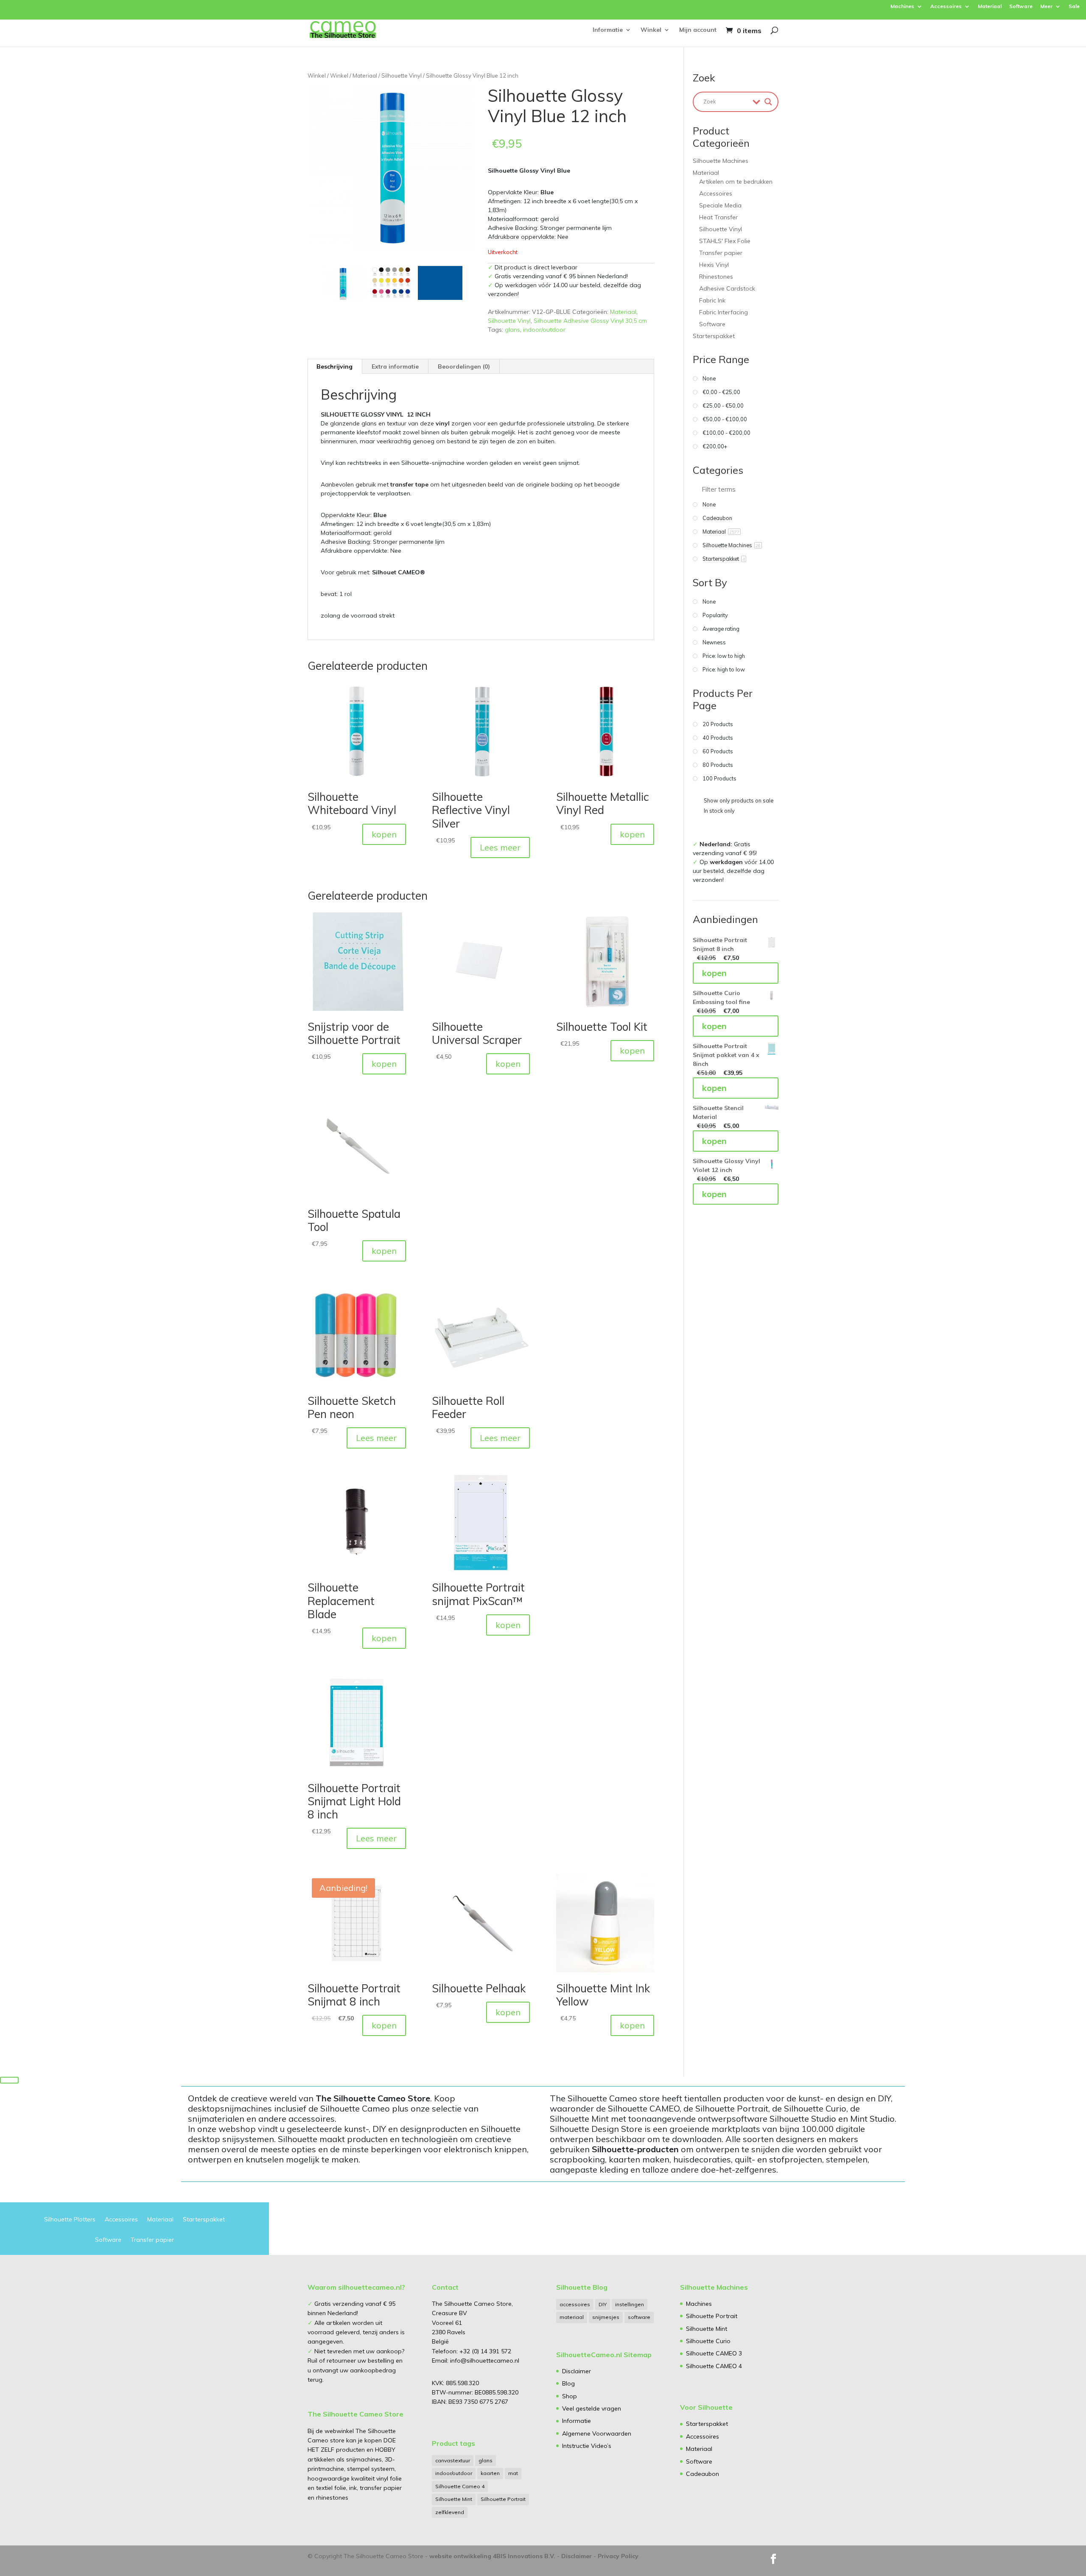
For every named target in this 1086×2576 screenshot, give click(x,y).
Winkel (651, 30)
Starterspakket (714, 336)
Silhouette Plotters (70, 2220)
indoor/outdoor (544, 330)
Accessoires (946, 7)
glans (512, 330)
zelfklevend (450, 2512)
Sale (1074, 7)
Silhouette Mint (454, 2499)
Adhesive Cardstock (727, 288)
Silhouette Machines (721, 161)
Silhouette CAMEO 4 (714, 2366)
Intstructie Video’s (587, 2446)
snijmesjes (606, 2317)
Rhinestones (716, 277)
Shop (570, 2396)
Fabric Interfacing (724, 312)
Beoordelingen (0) (464, 366)
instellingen (630, 2304)
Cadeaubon (703, 2474)
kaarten (490, 2473)
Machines (902, 7)
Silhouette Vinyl (402, 76)
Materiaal (990, 7)
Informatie (608, 30)
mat (513, 2473)
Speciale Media (720, 205)
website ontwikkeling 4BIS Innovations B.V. (492, 2556)
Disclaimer (577, 2371)
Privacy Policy (618, 2556)
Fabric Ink (712, 300)
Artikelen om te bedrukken (736, 182)
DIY (603, 2304)
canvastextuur (453, 2460)
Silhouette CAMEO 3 (714, 2353)
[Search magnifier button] (768, 102)
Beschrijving (334, 366)
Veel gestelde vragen (592, 2408)
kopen (384, 834)
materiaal (572, 2317)
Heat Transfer (718, 217)
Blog (568, 2383)
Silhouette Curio (708, 2341)
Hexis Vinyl (714, 265)
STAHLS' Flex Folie (725, 241)
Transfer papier (721, 253)
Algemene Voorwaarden (597, 2433)
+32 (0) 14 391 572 (485, 2351)
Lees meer (500, 847)
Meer (1046, 7)
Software (1021, 7)
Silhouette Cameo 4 (460, 2486)
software (639, 2317)
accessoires (575, 2304)
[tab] (335, 366)
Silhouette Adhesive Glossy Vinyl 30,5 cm (590, 321)
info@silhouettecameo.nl (484, 2361)
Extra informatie (395, 366)
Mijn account (698, 30)
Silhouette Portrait (503, 2499)
